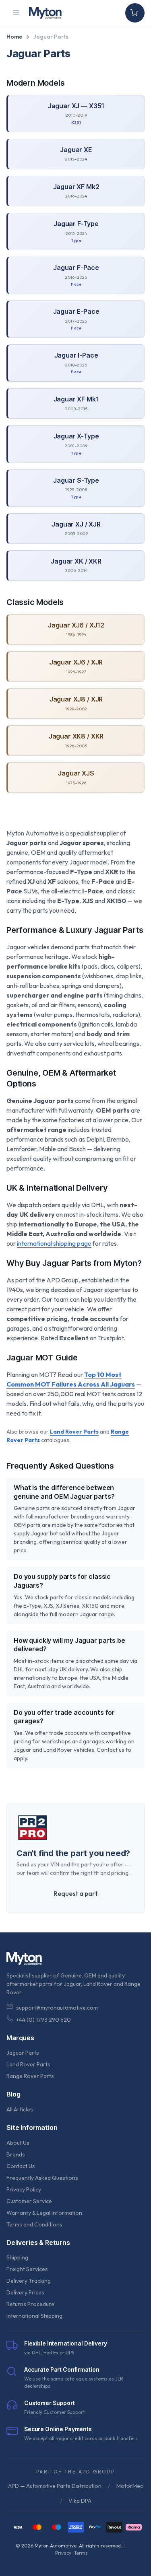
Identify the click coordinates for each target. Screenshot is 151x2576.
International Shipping (34, 2316)
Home (14, 37)
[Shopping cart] (135, 13)
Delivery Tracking (29, 2281)
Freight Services (27, 2269)
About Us (18, 2143)
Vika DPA (80, 2501)
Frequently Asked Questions (42, 2178)
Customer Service (29, 2201)
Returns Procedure (30, 2304)
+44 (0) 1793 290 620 (43, 2020)
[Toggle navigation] (16, 13)
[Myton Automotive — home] (45, 13)
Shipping (17, 2257)
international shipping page (54, 1243)
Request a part (76, 1893)
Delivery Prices (25, 2292)
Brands (16, 2154)
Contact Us (21, 2166)
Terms (81, 2553)
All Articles (20, 2109)
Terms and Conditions (34, 2224)
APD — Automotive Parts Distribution (55, 2486)
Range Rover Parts (30, 2076)
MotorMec (130, 2486)
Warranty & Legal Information (44, 2213)
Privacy (63, 2553)
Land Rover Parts (28, 2064)
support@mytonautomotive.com (57, 2008)
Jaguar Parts (23, 2053)
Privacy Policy (24, 2189)
